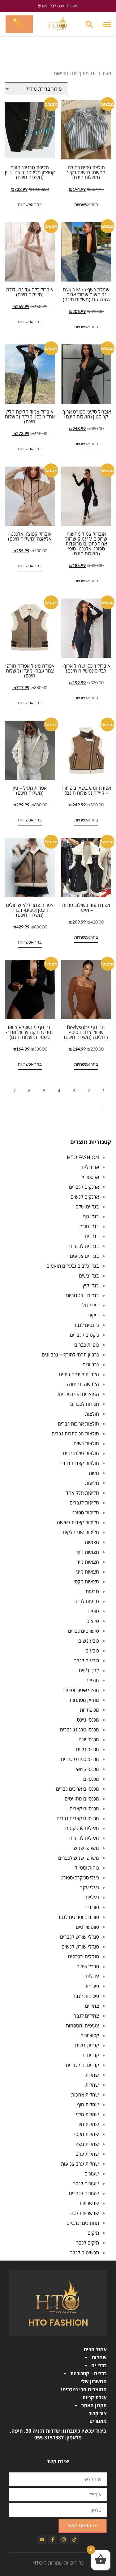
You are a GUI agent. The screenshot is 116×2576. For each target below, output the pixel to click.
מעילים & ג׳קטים (82, 1828)
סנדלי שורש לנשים (80, 1947)
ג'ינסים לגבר (86, 1325)
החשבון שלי (94, 2381)
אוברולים (90, 1167)
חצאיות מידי (87, 1562)
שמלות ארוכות (85, 2095)
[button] (107, 25)
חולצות (92, 1414)
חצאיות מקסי (86, 1582)
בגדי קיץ (91, 1286)
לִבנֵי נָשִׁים (89, 1670)
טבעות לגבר (87, 1601)
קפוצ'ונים (90, 2035)
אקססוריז (90, 1177)
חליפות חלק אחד (82, 1493)
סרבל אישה (88, 1966)
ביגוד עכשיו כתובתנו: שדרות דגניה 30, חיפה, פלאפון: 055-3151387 (58, 2434)
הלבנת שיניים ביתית (79, 1374)
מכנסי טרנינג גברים (79, 1730)
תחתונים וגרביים (83, 2223)
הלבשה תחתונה (83, 1384)
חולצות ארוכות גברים (78, 1424)
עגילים (92, 1976)
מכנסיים (91, 1779)
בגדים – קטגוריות (88, 2373)
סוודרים (92, 1907)
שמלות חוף (88, 2105)
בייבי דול (91, 1305)
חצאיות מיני (87, 1572)
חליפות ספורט (85, 1512)
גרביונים (91, 1364)
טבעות (92, 1591)
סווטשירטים (87, 1927)
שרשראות (89, 2203)
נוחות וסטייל (87, 1868)
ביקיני (93, 1315)
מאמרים (98, 2421)
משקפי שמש (86, 1848)
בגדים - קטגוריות (82, 1295)
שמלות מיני (88, 2124)
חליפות (92, 1483)
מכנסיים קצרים (84, 1809)
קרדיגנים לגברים (82, 2065)
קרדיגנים (90, 2055)
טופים (93, 1611)
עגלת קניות (95, 2397)
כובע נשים (89, 1641)
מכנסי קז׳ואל (87, 1769)
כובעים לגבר (87, 1660)
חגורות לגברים (85, 1404)
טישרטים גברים (84, 1631)
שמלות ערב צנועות (80, 2164)
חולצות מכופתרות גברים (75, 1434)
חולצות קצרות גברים (79, 1463)
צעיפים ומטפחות (82, 2026)
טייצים (93, 1621)
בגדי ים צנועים (84, 1256)
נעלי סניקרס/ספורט (80, 1878)
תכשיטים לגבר (85, 2253)
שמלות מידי (88, 2114)
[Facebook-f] (53, 2539)
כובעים (92, 1651)
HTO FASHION (83, 1157)
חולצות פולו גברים (81, 1453)
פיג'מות (92, 1986)
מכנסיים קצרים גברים (78, 1818)
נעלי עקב (90, 1887)
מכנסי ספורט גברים (80, 1759)
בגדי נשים (89, 1276)
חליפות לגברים (84, 1503)
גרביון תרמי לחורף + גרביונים (70, 1355)
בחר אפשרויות (86, 204)
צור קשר (98, 2413)
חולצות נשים (86, 1443)
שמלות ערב (87, 2154)
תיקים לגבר (88, 2243)
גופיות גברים (87, 1345)
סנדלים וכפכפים (84, 1957)
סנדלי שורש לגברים (79, 1937)
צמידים (92, 2006)
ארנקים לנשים (85, 1197)
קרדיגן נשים (87, 2045)
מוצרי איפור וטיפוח (81, 1690)
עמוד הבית (95, 2349)
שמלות (92, 2075)
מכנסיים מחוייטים (82, 1799)
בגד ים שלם (87, 1207)
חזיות (94, 1473)
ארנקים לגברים (84, 1187)
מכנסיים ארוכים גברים (77, 1789)
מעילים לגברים (84, 1838)
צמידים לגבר (86, 2016)
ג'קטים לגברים (84, 1335)
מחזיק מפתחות (84, 1700)
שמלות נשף (87, 2144)
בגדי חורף (89, 1226)
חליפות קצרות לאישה (78, 1522)
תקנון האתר (94, 2405)
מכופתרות (89, 1710)
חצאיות (92, 1542)
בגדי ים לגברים (84, 1246)
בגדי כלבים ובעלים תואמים (73, 1266)
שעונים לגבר (86, 2183)
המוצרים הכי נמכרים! (78, 1394)
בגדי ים (92, 1236)
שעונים (92, 2174)
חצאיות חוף (88, 1552)
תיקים (93, 2233)
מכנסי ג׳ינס (88, 1720)
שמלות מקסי (87, 2134)
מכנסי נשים (88, 1749)
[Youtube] (42, 2539)
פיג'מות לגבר (86, 1996)
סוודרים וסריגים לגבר (78, 1917)
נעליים (92, 1897)
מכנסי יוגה (89, 1739)
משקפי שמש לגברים (79, 1858)
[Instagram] (63, 2539)
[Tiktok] (74, 2539)
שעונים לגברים (84, 2193)
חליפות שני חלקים (81, 1532)
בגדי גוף (91, 1216)
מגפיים (92, 1680)
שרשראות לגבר (84, 2213)
